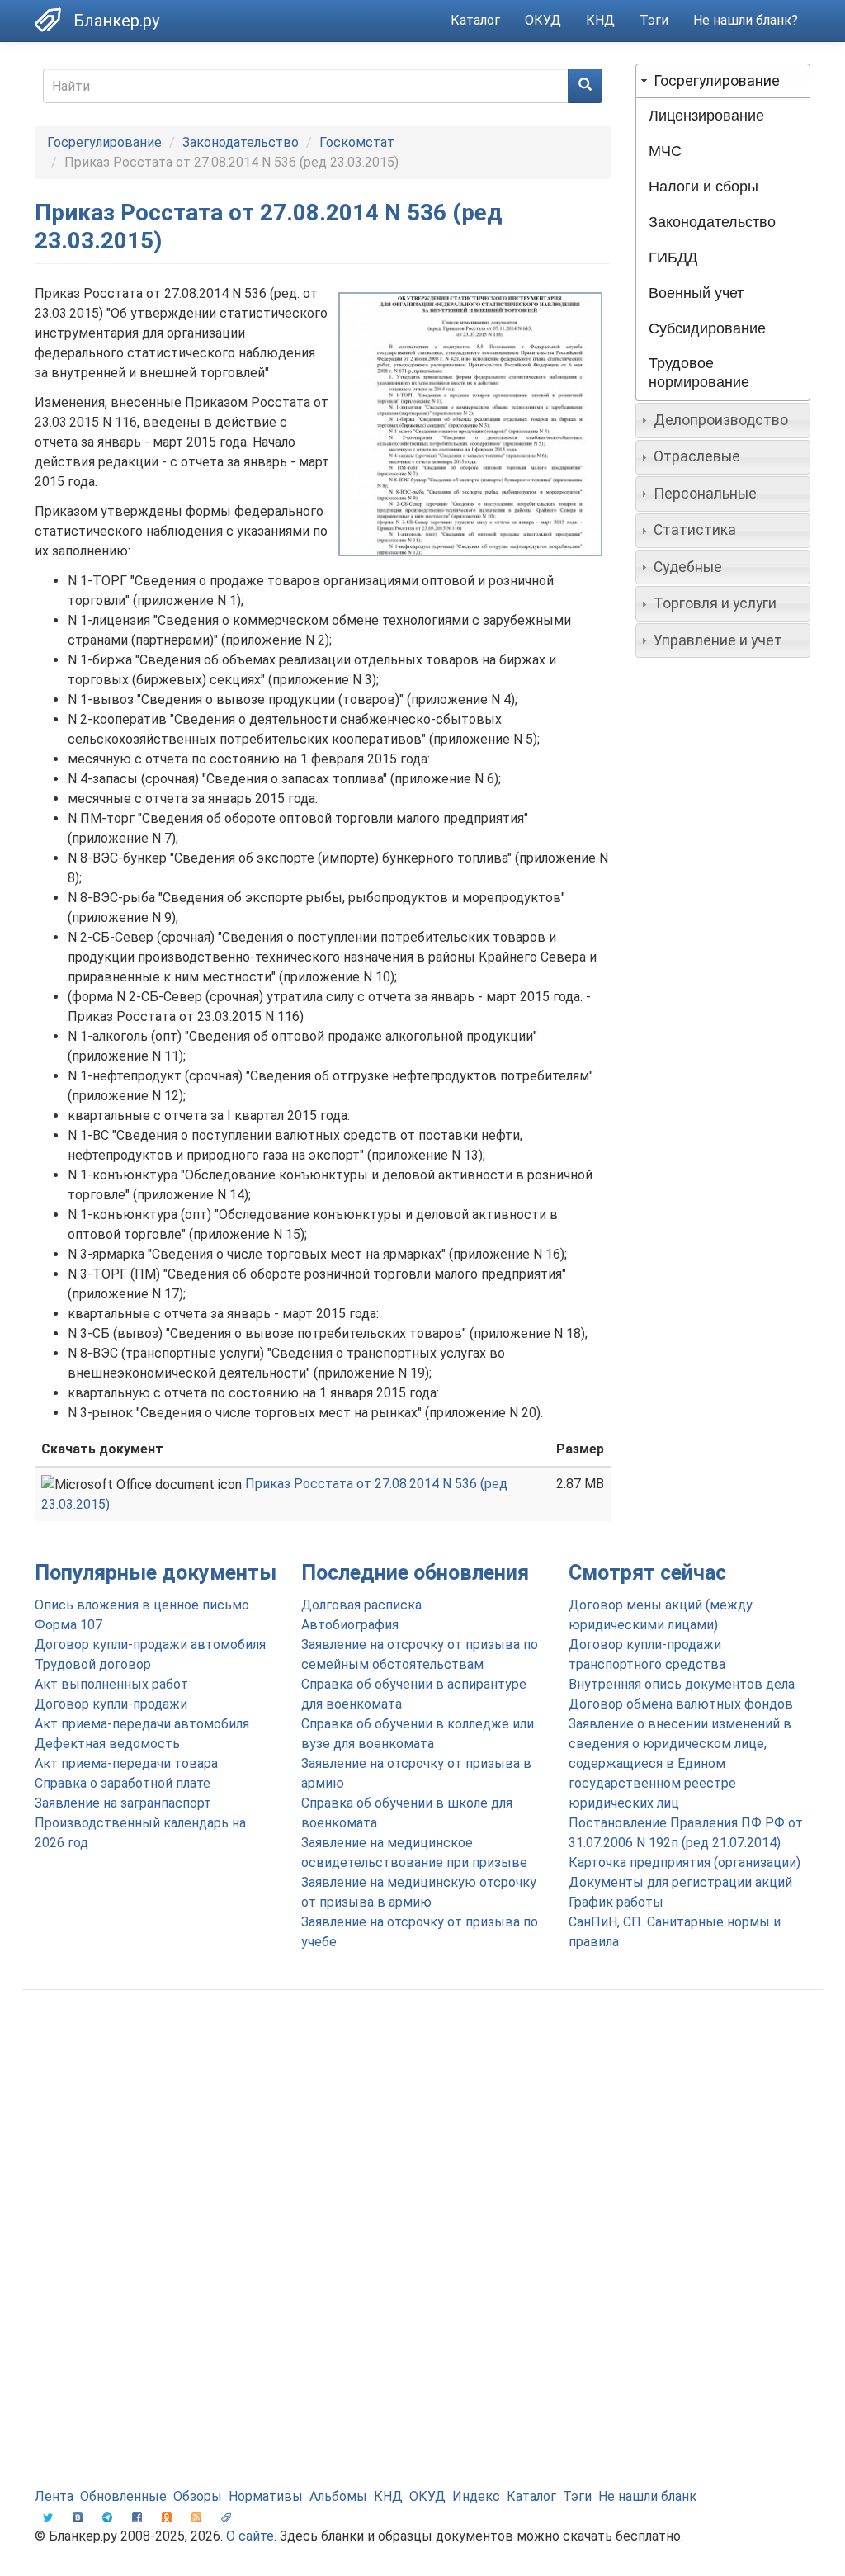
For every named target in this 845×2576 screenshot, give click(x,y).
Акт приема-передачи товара (126, 1763)
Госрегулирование (104, 142)
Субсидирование (707, 328)
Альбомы (338, 2496)
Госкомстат (357, 142)
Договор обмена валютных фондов (681, 1704)
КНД (600, 20)
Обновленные (123, 2496)
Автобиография (350, 1625)
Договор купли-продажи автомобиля (150, 1645)
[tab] (723, 81)
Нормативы (266, 2496)
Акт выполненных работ (111, 1684)
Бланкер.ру (116, 21)
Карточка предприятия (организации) (684, 1862)
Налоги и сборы (703, 187)
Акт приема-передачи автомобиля (142, 1724)
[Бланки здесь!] (54, 20)
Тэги (654, 20)
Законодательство (241, 142)
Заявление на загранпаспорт (123, 1803)
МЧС (665, 151)
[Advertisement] (422, 2134)
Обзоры (198, 2496)
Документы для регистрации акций (680, 1882)
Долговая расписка (361, 1605)
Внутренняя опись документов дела (682, 1684)
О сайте (250, 2536)
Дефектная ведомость (107, 1744)
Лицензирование (706, 116)
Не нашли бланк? (746, 20)
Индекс (476, 2496)
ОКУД (543, 20)
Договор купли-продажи (111, 1704)
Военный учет (696, 293)
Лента (54, 2496)
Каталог (475, 20)
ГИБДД (673, 258)
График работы (616, 1902)
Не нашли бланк (647, 2496)
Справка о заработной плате (123, 1783)
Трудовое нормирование (699, 373)
